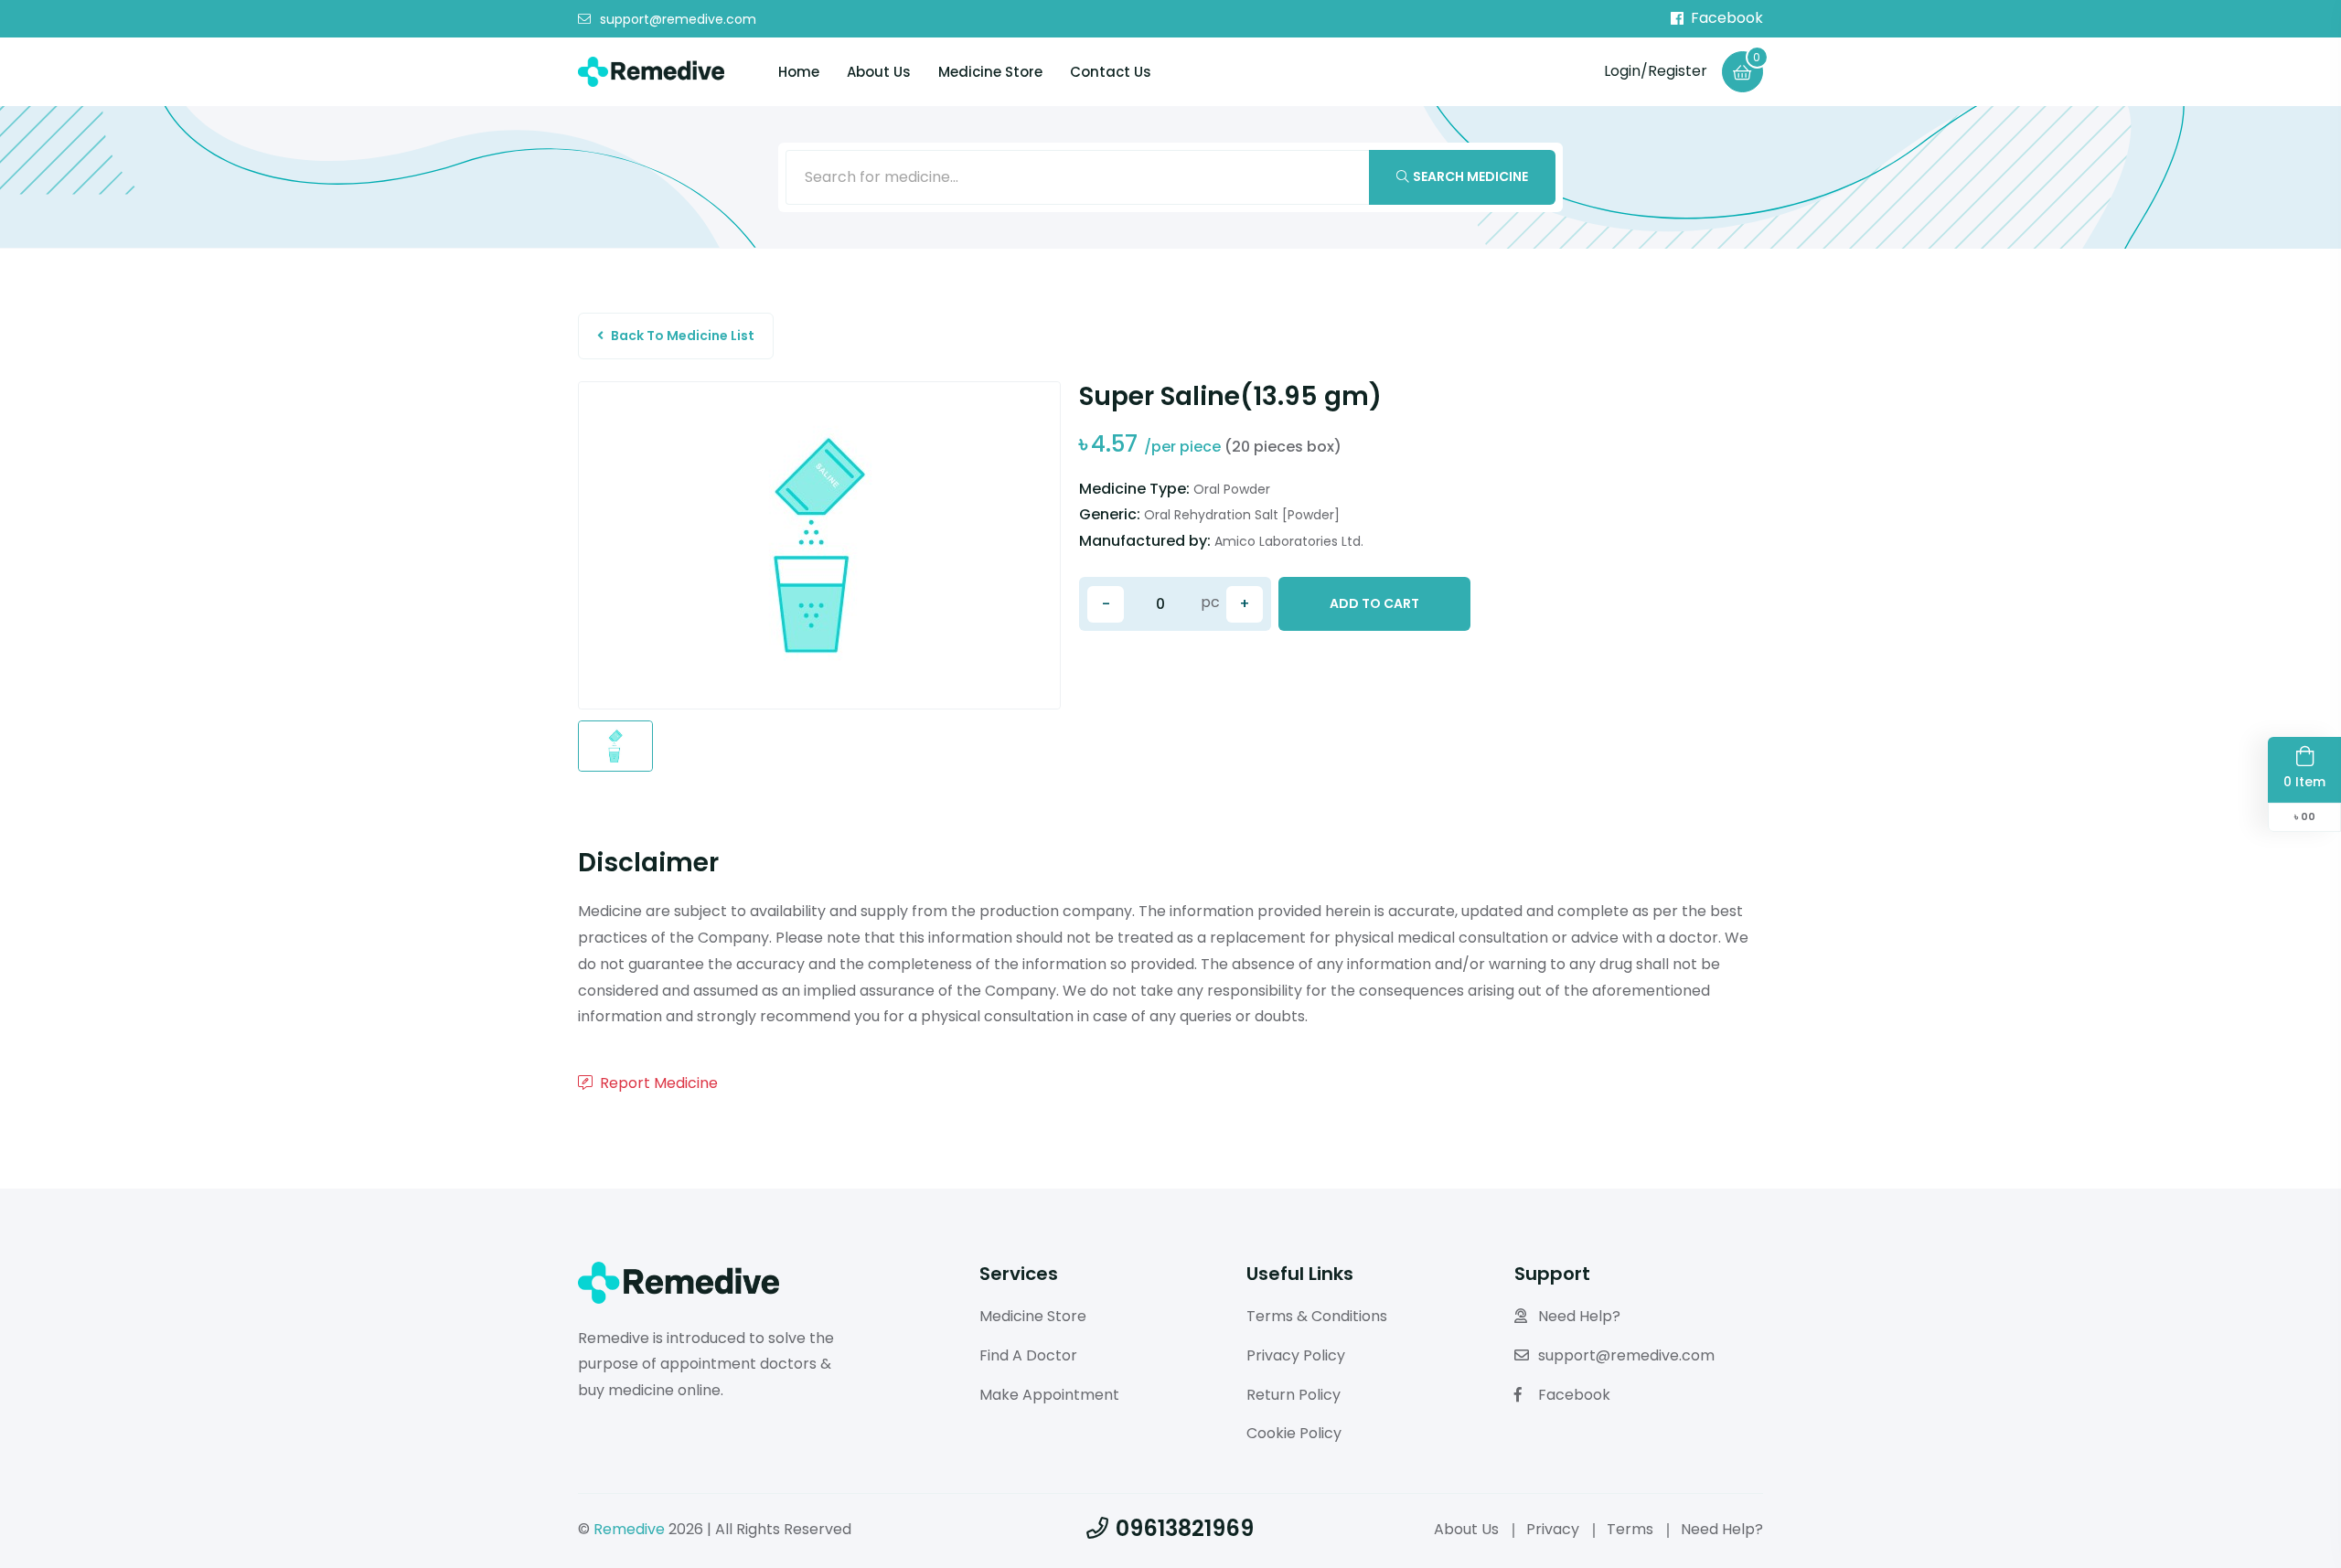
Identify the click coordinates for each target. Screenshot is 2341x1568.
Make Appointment (1049, 1395)
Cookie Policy (1294, 1433)
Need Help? (1579, 1316)
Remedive (629, 1529)
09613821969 (1185, 1528)
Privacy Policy (1296, 1355)
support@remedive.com (678, 19)
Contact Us (1111, 72)
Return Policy (1293, 1395)
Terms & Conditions (1317, 1316)
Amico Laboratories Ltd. (1289, 541)
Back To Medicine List (683, 336)
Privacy (1553, 1529)
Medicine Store (990, 72)
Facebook (1727, 18)
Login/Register (1656, 71)
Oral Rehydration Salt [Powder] (1242, 515)
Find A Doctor (1028, 1355)
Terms (1630, 1529)
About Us (879, 72)
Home (799, 72)
